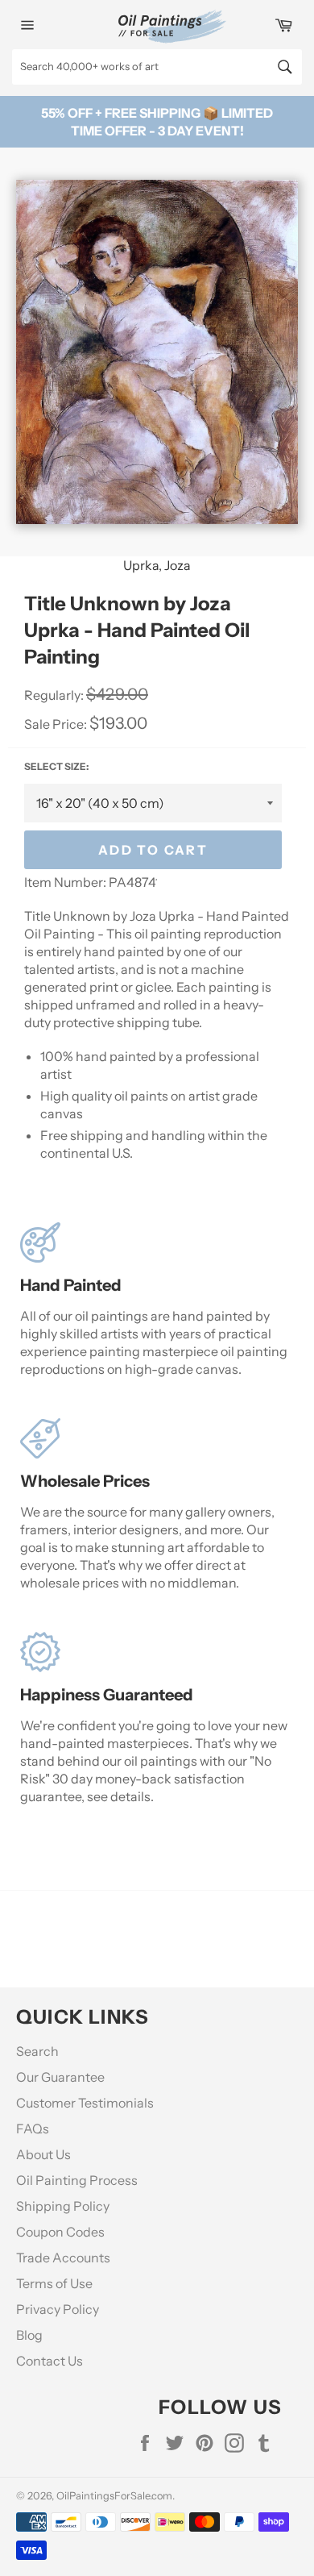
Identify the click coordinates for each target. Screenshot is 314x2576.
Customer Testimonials (85, 2103)
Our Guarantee (60, 2077)
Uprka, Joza (157, 565)
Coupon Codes (60, 2232)
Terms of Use (54, 2283)
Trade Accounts (63, 2258)
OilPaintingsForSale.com (114, 2496)
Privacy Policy (58, 2309)
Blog (29, 2335)
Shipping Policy (63, 2206)
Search (37, 2051)
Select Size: (56, 766)
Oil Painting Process (77, 2180)
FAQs (33, 2129)
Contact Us (50, 2361)
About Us (43, 2154)
